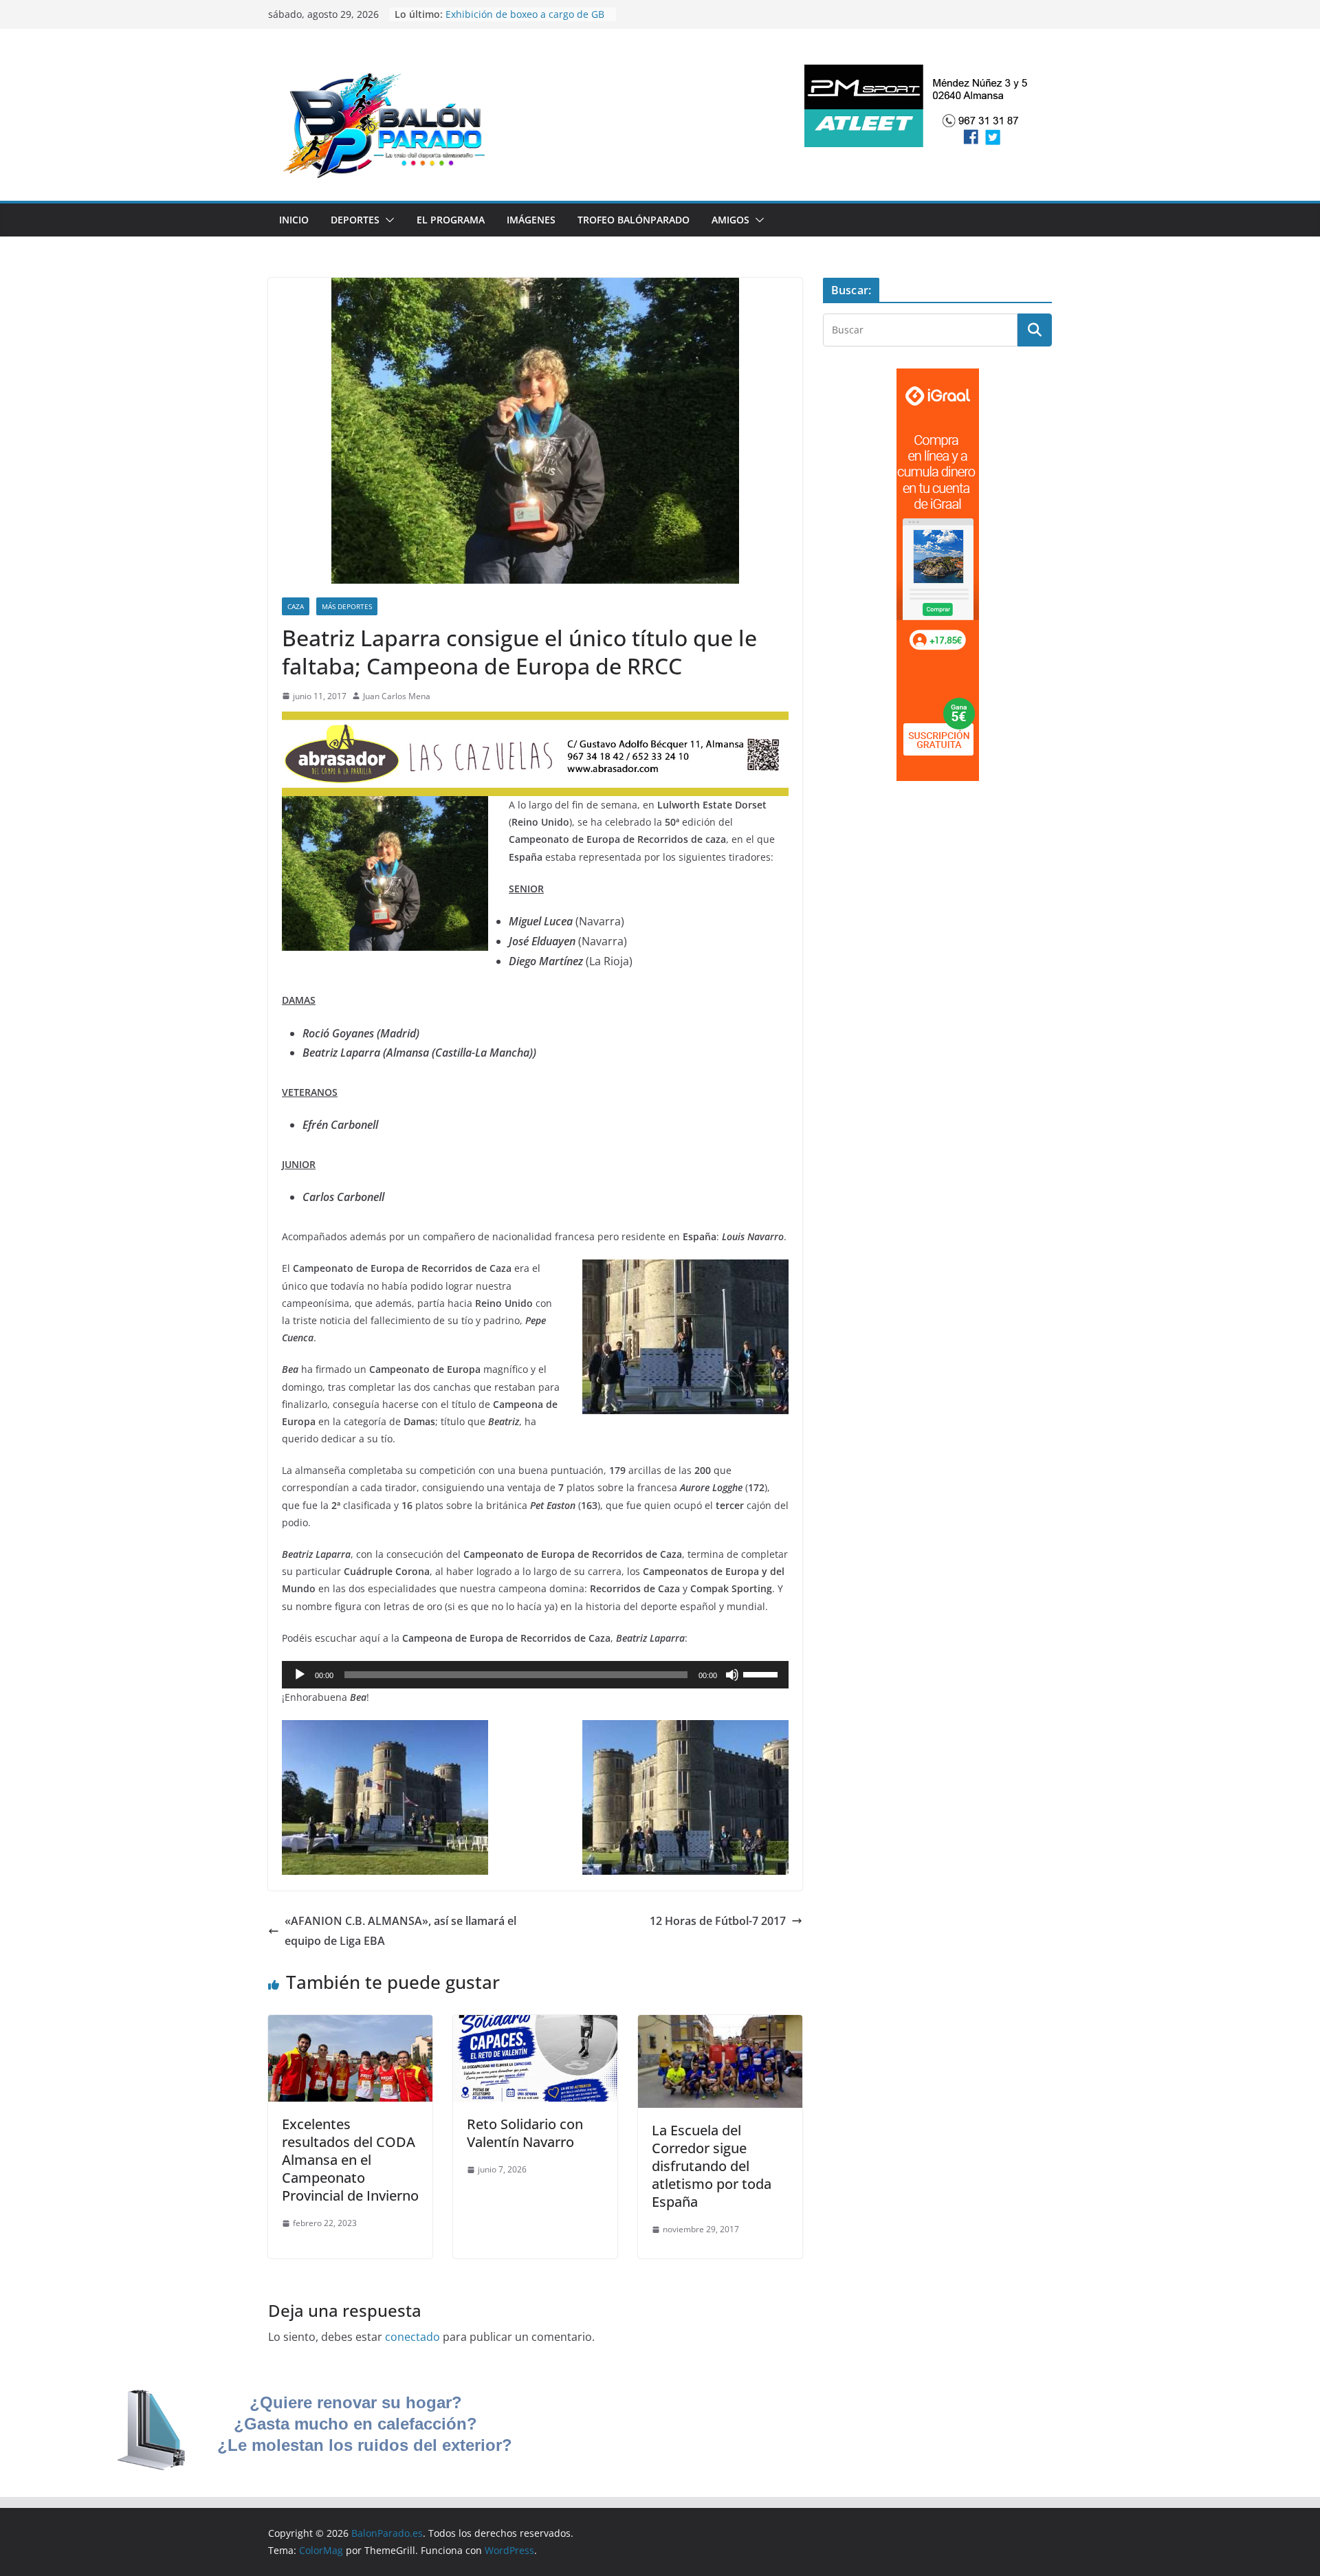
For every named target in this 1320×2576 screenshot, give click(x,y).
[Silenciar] (732, 1675)
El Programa (451, 220)
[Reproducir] (300, 1675)
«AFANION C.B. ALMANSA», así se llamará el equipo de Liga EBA (400, 1931)
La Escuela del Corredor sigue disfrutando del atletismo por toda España (712, 2166)
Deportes (355, 220)
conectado (412, 2337)
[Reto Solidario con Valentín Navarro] (535, 2025)
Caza (296, 606)
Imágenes (531, 220)
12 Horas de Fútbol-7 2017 (718, 1921)
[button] (387, 220)
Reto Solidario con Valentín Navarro (525, 2133)
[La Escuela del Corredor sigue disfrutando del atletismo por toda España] (720, 2025)
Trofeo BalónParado (634, 220)
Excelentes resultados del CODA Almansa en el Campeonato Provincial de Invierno (350, 2160)
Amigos (730, 220)
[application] (535, 1675)
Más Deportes (347, 606)
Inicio (294, 220)
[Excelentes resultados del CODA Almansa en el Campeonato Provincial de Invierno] (350, 2025)
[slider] (762, 1673)
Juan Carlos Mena (397, 696)
